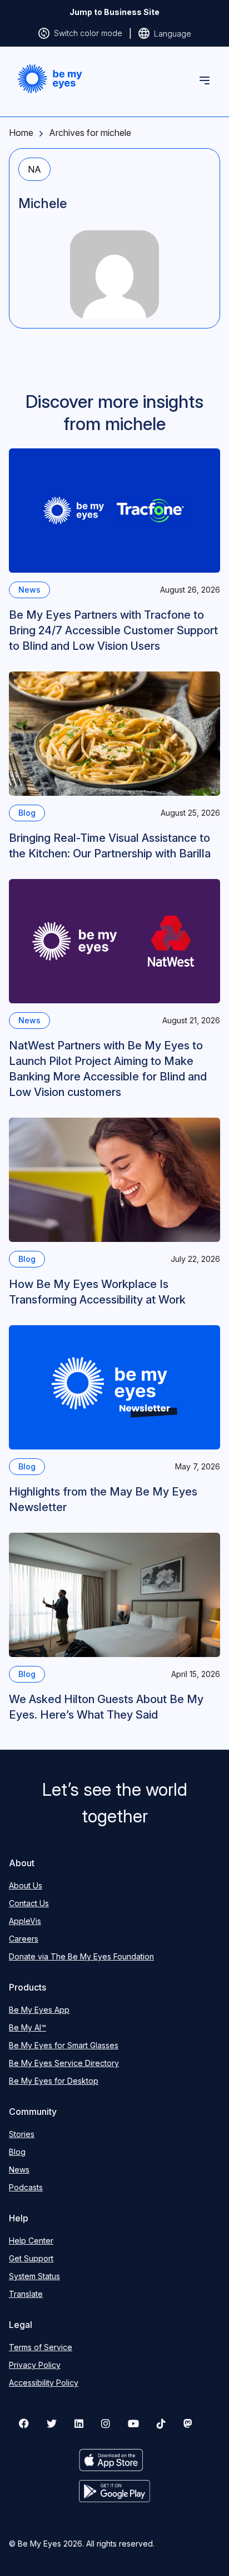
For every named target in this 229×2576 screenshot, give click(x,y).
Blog (17, 2152)
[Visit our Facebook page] (24, 2423)
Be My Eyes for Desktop (54, 2081)
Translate (26, 2294)
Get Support (31, 2258)
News (19, 2170)
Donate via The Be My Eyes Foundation (81, 1956)
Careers (24, 1939)
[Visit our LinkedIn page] (79, 2423)
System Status (34, 2276)
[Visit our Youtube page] (133, 2423)
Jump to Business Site (114, 12)
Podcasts (26, 2187)
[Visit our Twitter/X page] (52, 2423)
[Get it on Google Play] (115, 2491)
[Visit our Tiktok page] (161, 2423)
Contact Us (29, 1903)
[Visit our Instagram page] (106, 2423)
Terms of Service (41, 2347)
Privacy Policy (35, 2365)
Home (21, 133)
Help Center (31, 2241)
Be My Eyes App (39, 2010)
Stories (22, 2134)
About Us (26, 1885)
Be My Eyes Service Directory (64, 2063)
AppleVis (25, 1921)
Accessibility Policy (44, 2383)
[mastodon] (188, 2423)
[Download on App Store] (115, 2460)
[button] (50, 79)
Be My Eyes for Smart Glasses (64, 2045)
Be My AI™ (28, 2027)
